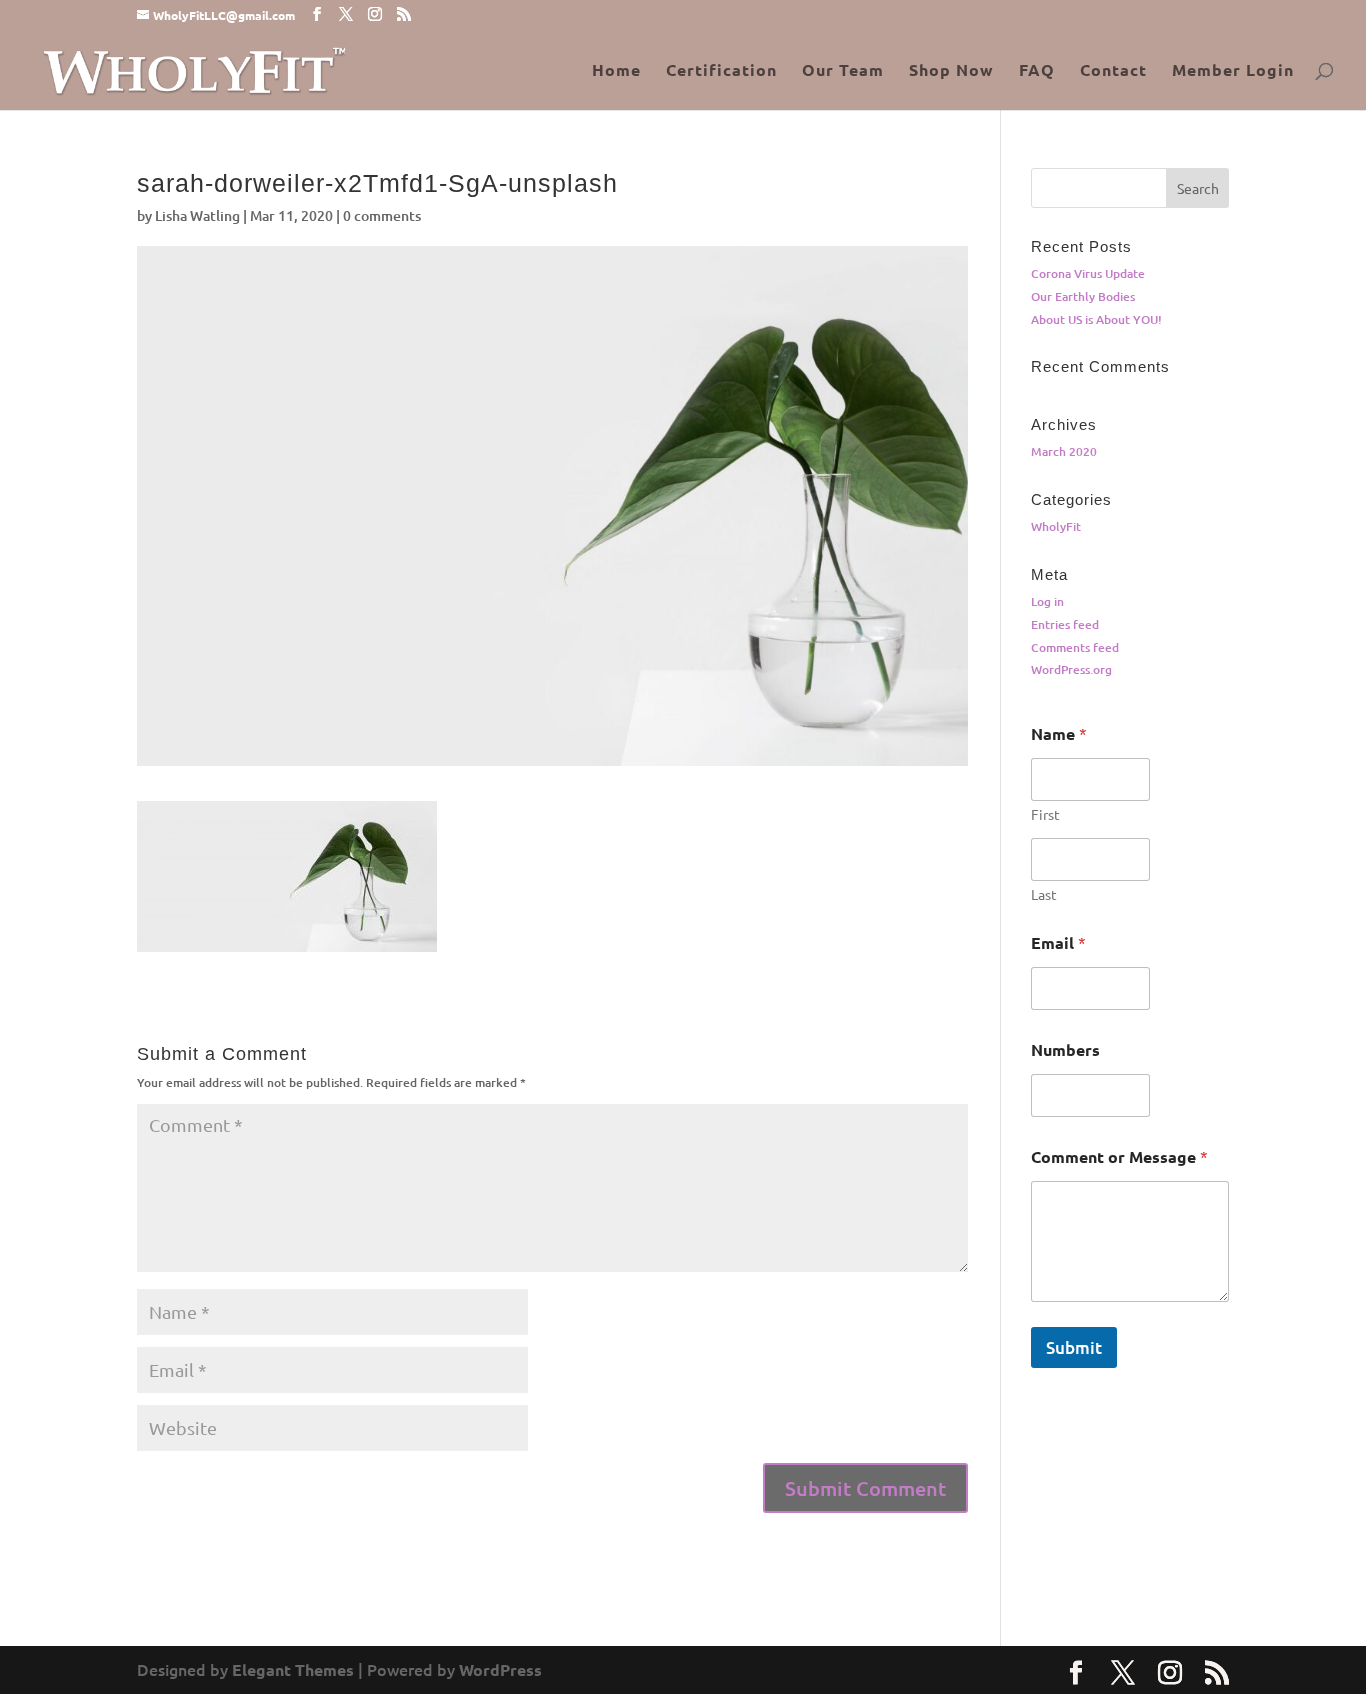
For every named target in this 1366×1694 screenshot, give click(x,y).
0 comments (382, 215)
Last (1044, 894)
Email (1058, 942)
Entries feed (1065, 624)
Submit (1074, 1347)
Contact (1113, 71)
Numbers (1065, 1049)
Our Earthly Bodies (1083, 296)
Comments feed (1075, 647)
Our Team (843, 71)
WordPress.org (1071, 669)
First (1045, 814)
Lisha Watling (197, 215)
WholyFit (1056, 526)
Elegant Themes (293, 1669)
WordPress (500, 1669)
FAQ (1037, 71)
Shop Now (951, 71)
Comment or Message (1119, 1156)
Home (616, 71)
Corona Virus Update (1088, 273)
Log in (1047, 601)
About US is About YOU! (1096, 319)
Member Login (1233, 71)
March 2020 (1064, 451)
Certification (721, 71)
